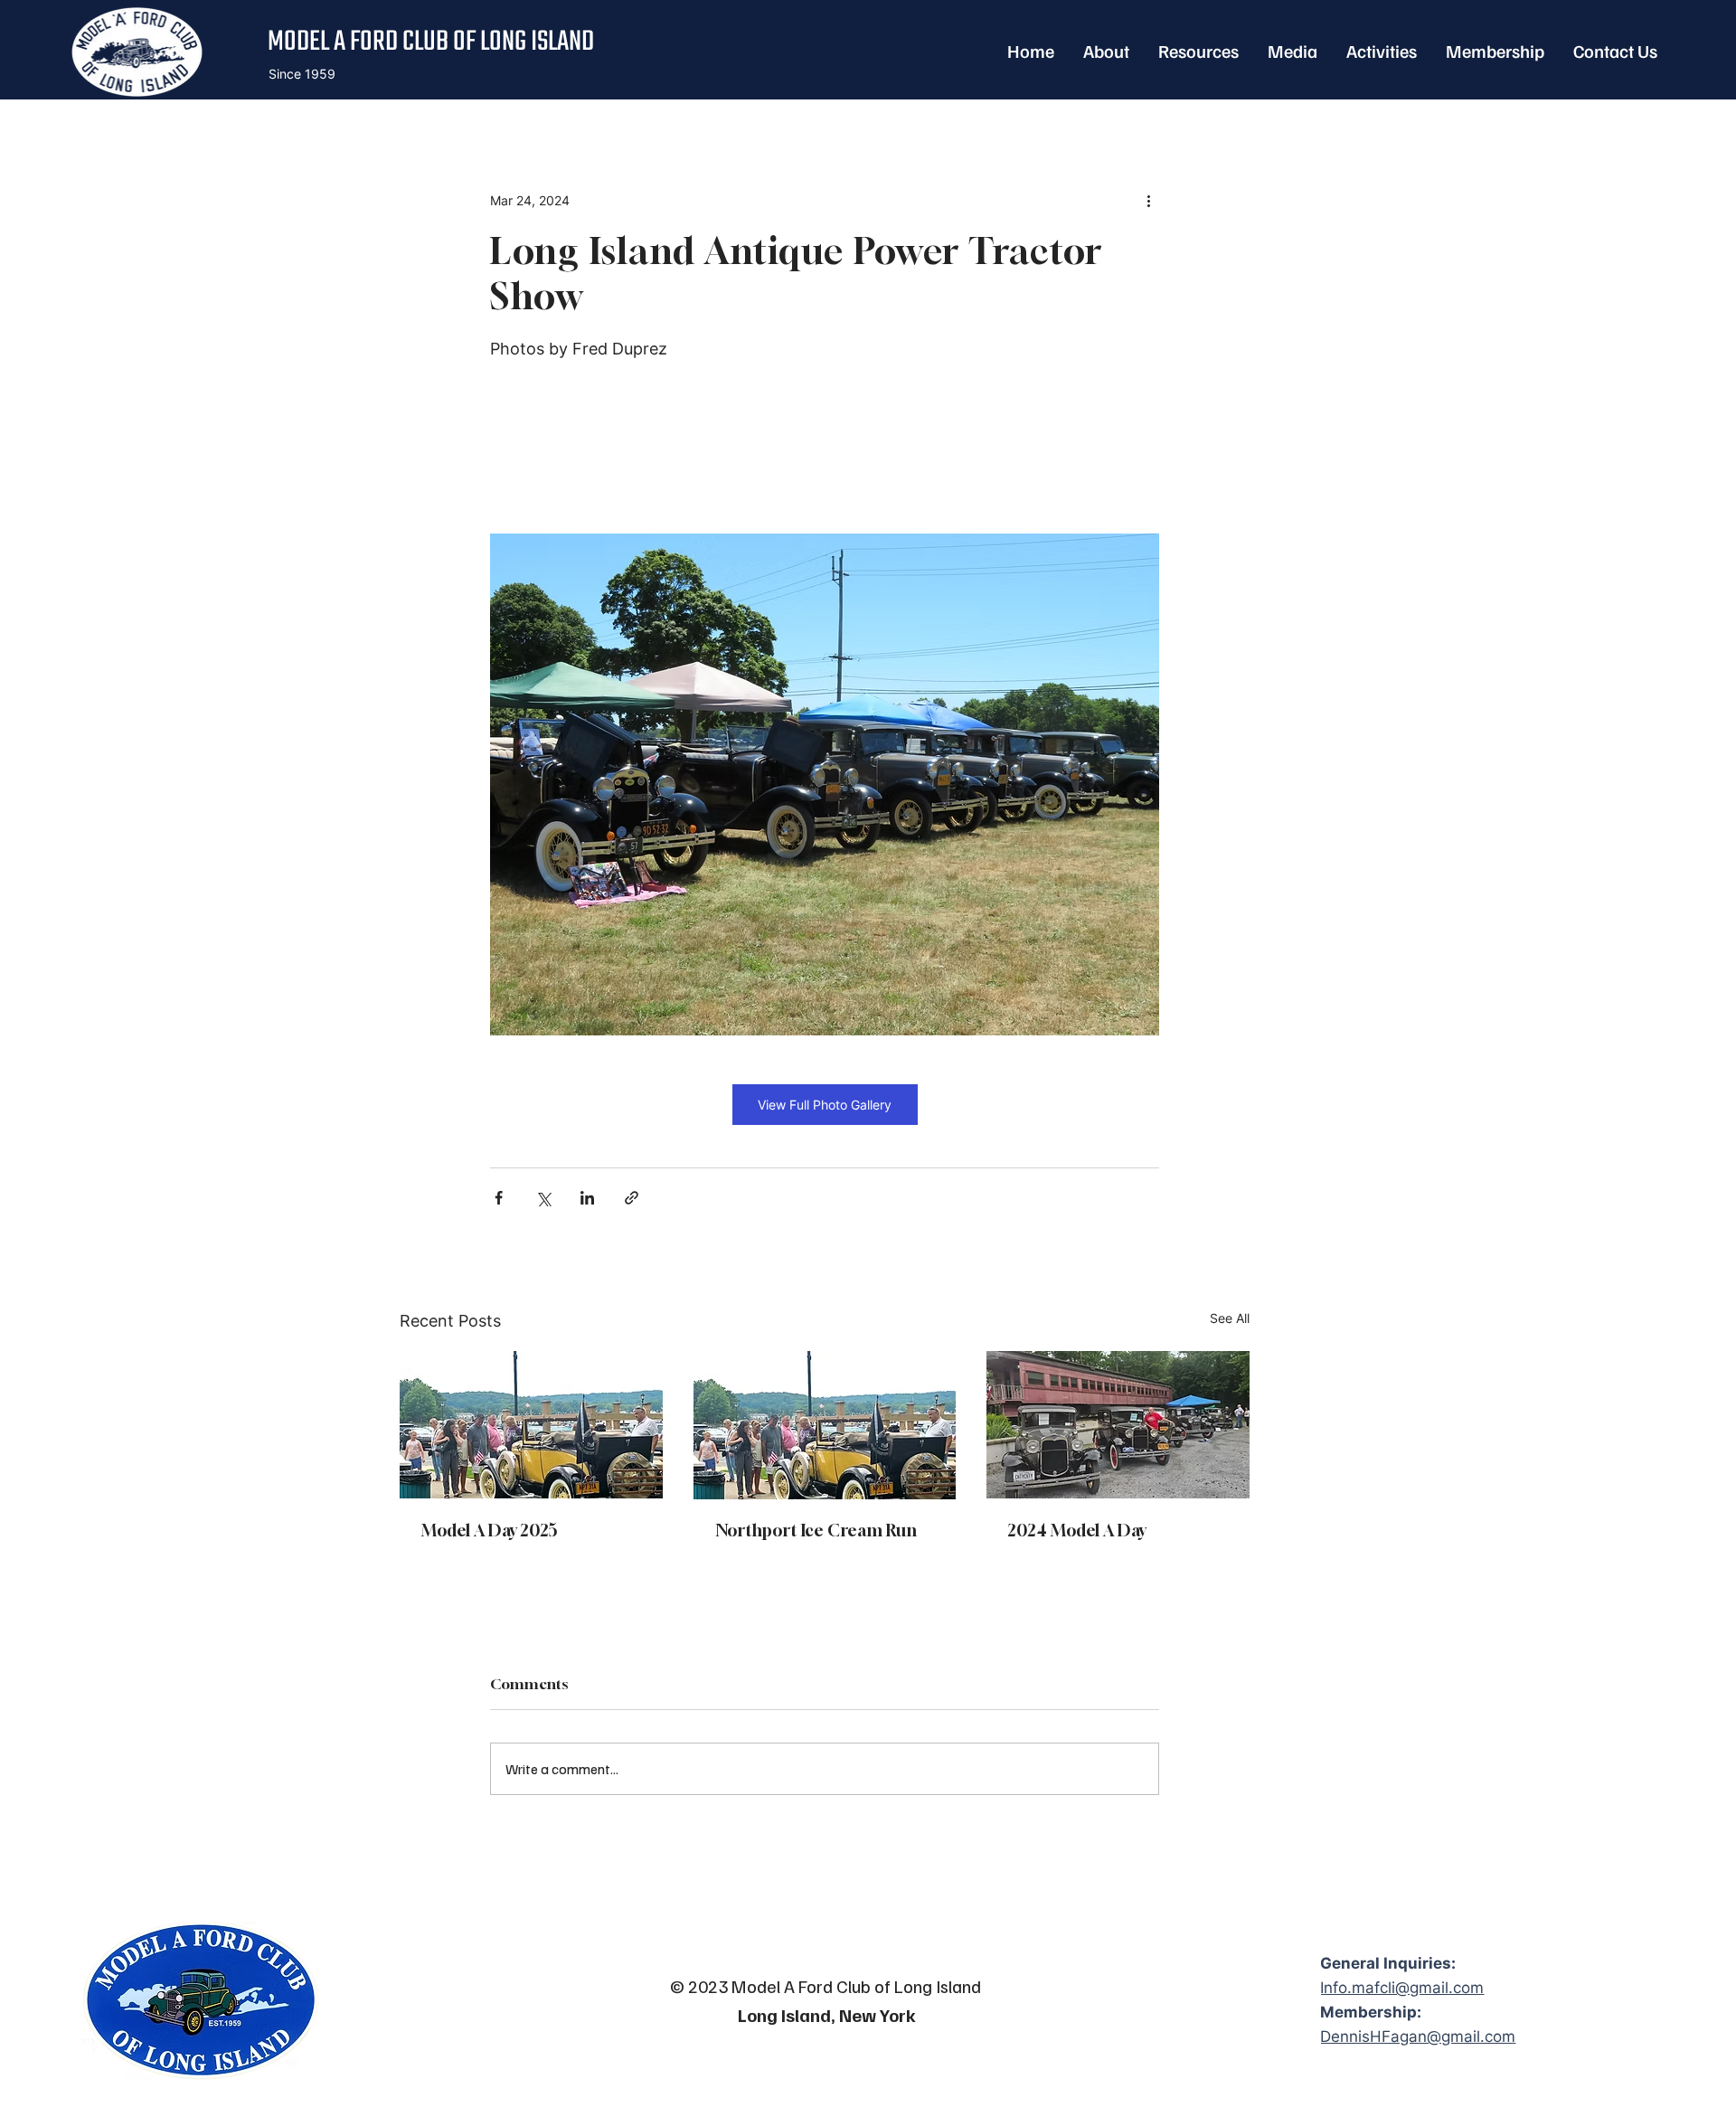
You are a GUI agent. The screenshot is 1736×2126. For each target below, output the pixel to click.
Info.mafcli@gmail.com (1402, 1988)
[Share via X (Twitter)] (543, 1198)
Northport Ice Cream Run (816, 1530)
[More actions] (1148, 201)
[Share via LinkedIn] (587, 1198)
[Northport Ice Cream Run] (825, 1425)
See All (1230, 1318)
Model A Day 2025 (490, 1530)
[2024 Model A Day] (1118, 1425)
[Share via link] (632, 1198)
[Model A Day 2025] (531, 1425)
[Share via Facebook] (499, 1198)
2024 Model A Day (1077, 1530)
